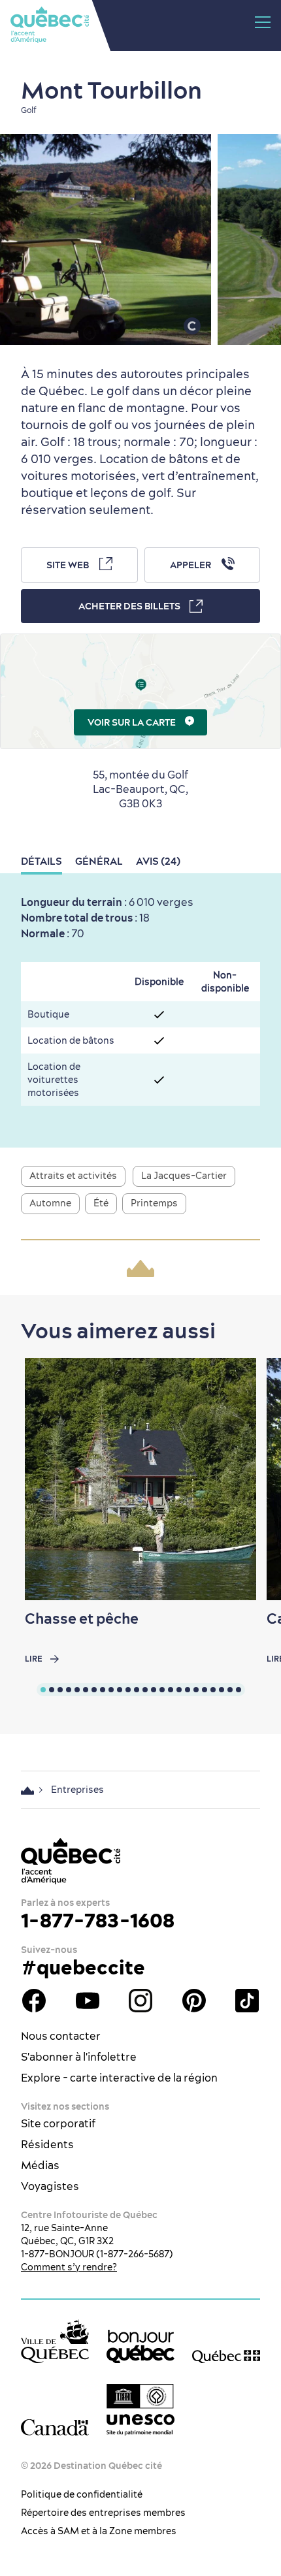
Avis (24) (158, 861)
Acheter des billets (129, 606)
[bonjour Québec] (140, 2347)
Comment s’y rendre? (69, 2267)
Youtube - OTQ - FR (88, 2001)
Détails (41, 861)
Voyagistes (50, 2186)
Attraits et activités (73, 1176)
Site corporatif (58, 2123)
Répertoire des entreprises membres (103, 2513)
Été (101, 1203)
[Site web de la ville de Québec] (55, 2341)
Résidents (47, 2144)
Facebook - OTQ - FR (34, 2001)
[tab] (43, 1690)
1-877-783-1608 (98, 1920)
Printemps (154, 1203)
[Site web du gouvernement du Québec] (226, 2356)
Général (99, 861)
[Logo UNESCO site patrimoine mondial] (140, 2410)
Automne (50, 1203)
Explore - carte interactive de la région (119, 2078)
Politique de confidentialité (82, 2494)
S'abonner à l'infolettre (79, 2057)
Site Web (68, 565)
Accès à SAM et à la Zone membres (99, 2531)
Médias (40, 2165)
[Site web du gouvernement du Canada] (55, 2427)
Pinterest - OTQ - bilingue (194, 2001)
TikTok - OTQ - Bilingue (247, 2001)
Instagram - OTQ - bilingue (140, 2001)
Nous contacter (61, 2036)
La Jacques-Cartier (184, 1176)
